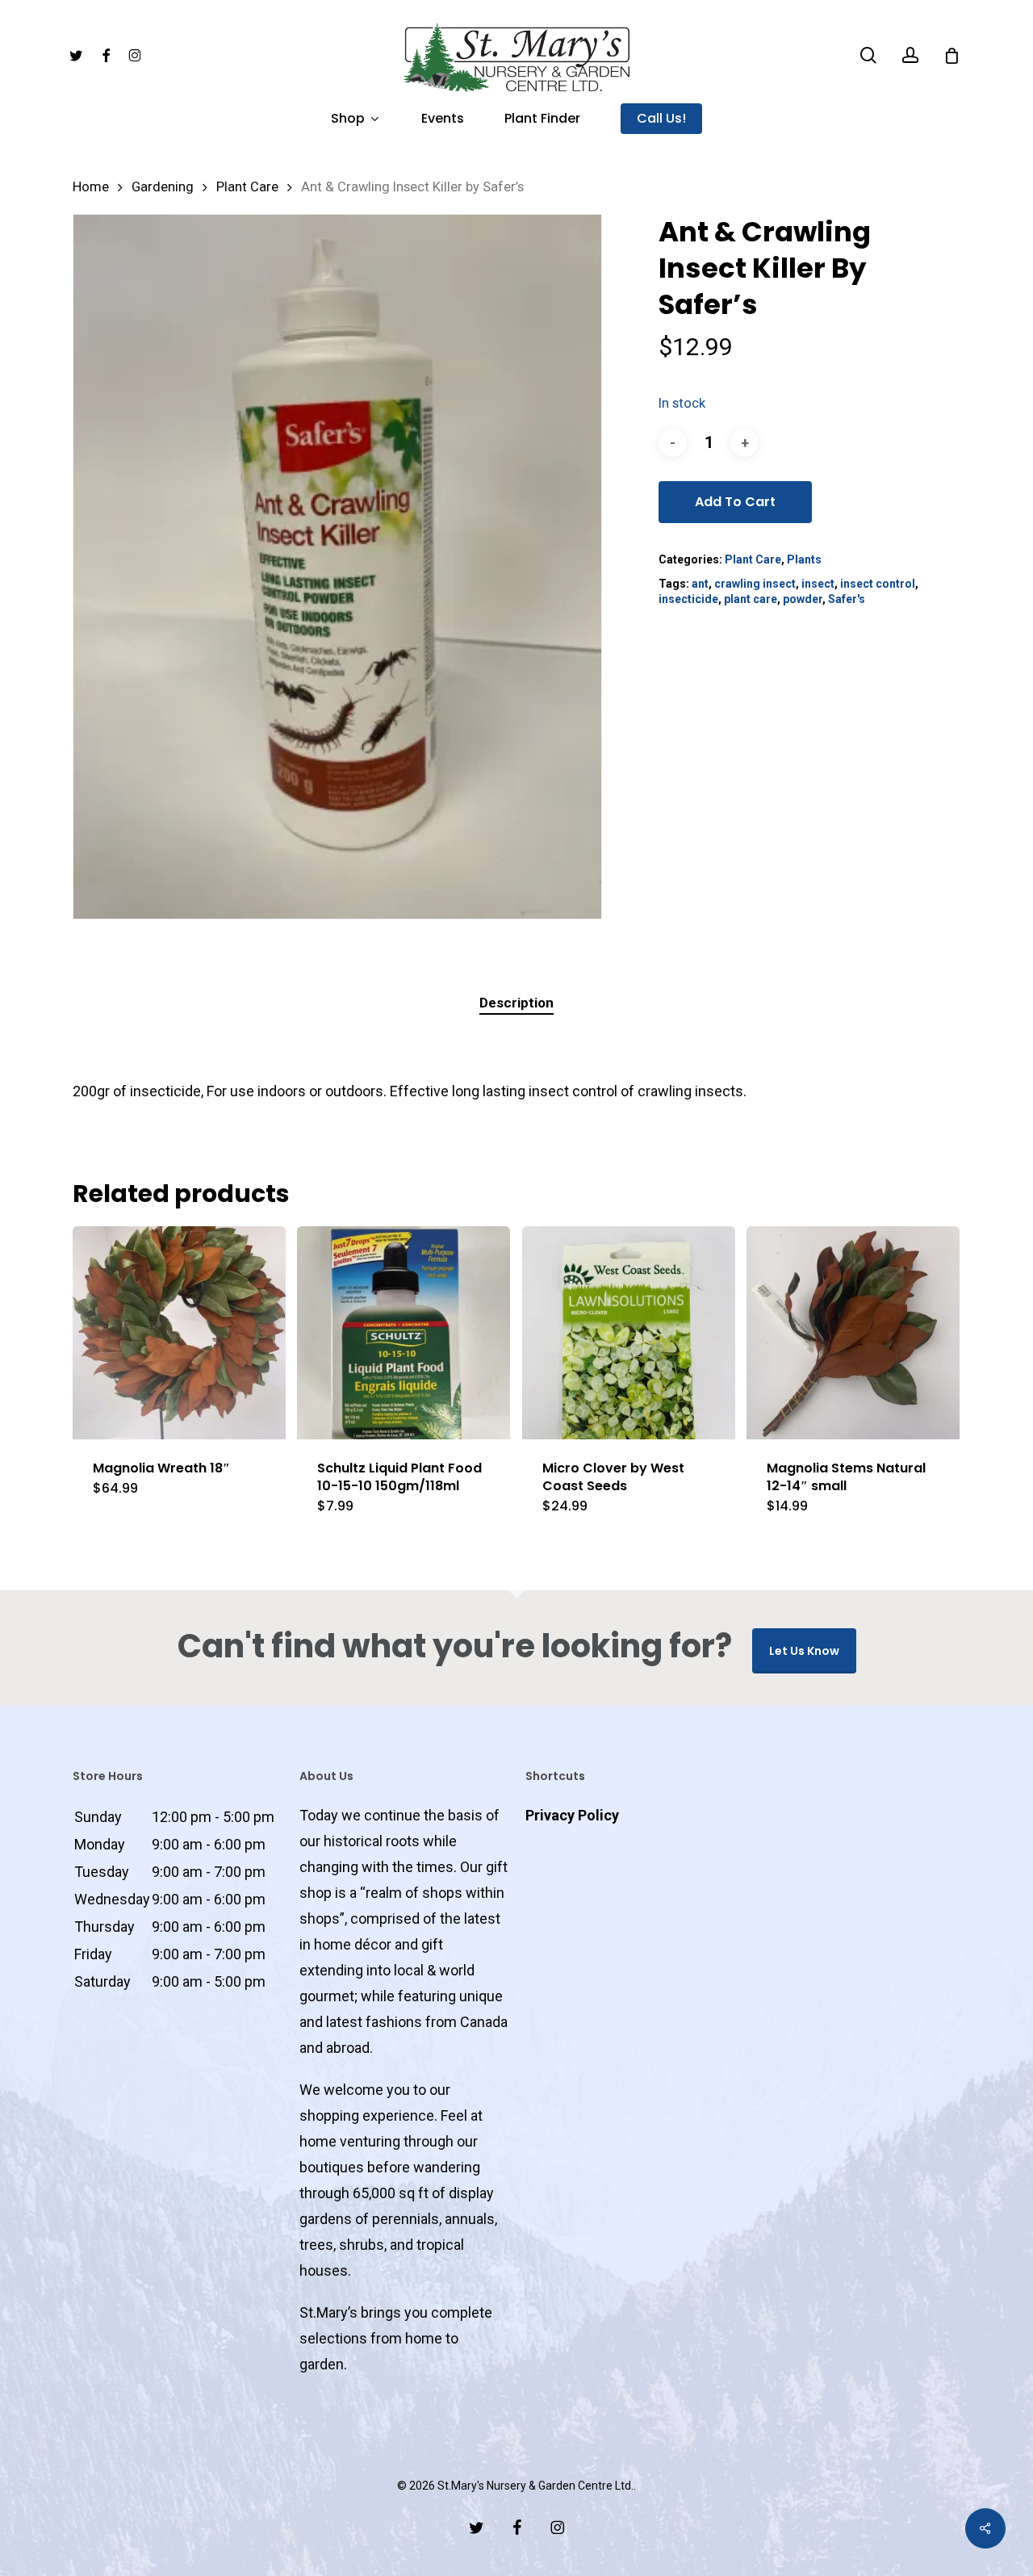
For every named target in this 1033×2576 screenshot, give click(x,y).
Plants (804, 559)
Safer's (847, 599)
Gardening (163, 187)
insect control (878, 584)
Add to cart (735, 502)
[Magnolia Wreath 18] (179, 1333)
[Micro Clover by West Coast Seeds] (629, 1333)
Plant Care (247, 187)
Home (91, 187)
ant (700, 584)
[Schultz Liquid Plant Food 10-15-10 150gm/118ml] (404, 1333)
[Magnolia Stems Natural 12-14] (853, 1333)
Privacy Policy (572, 1815)
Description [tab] (516, 1003)
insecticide (688, 599)
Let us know (804, 1651)
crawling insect (755, 584)
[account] (910, 55)
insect (818, 584)
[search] (868, 55)
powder (803, 599)
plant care (751, 599)
